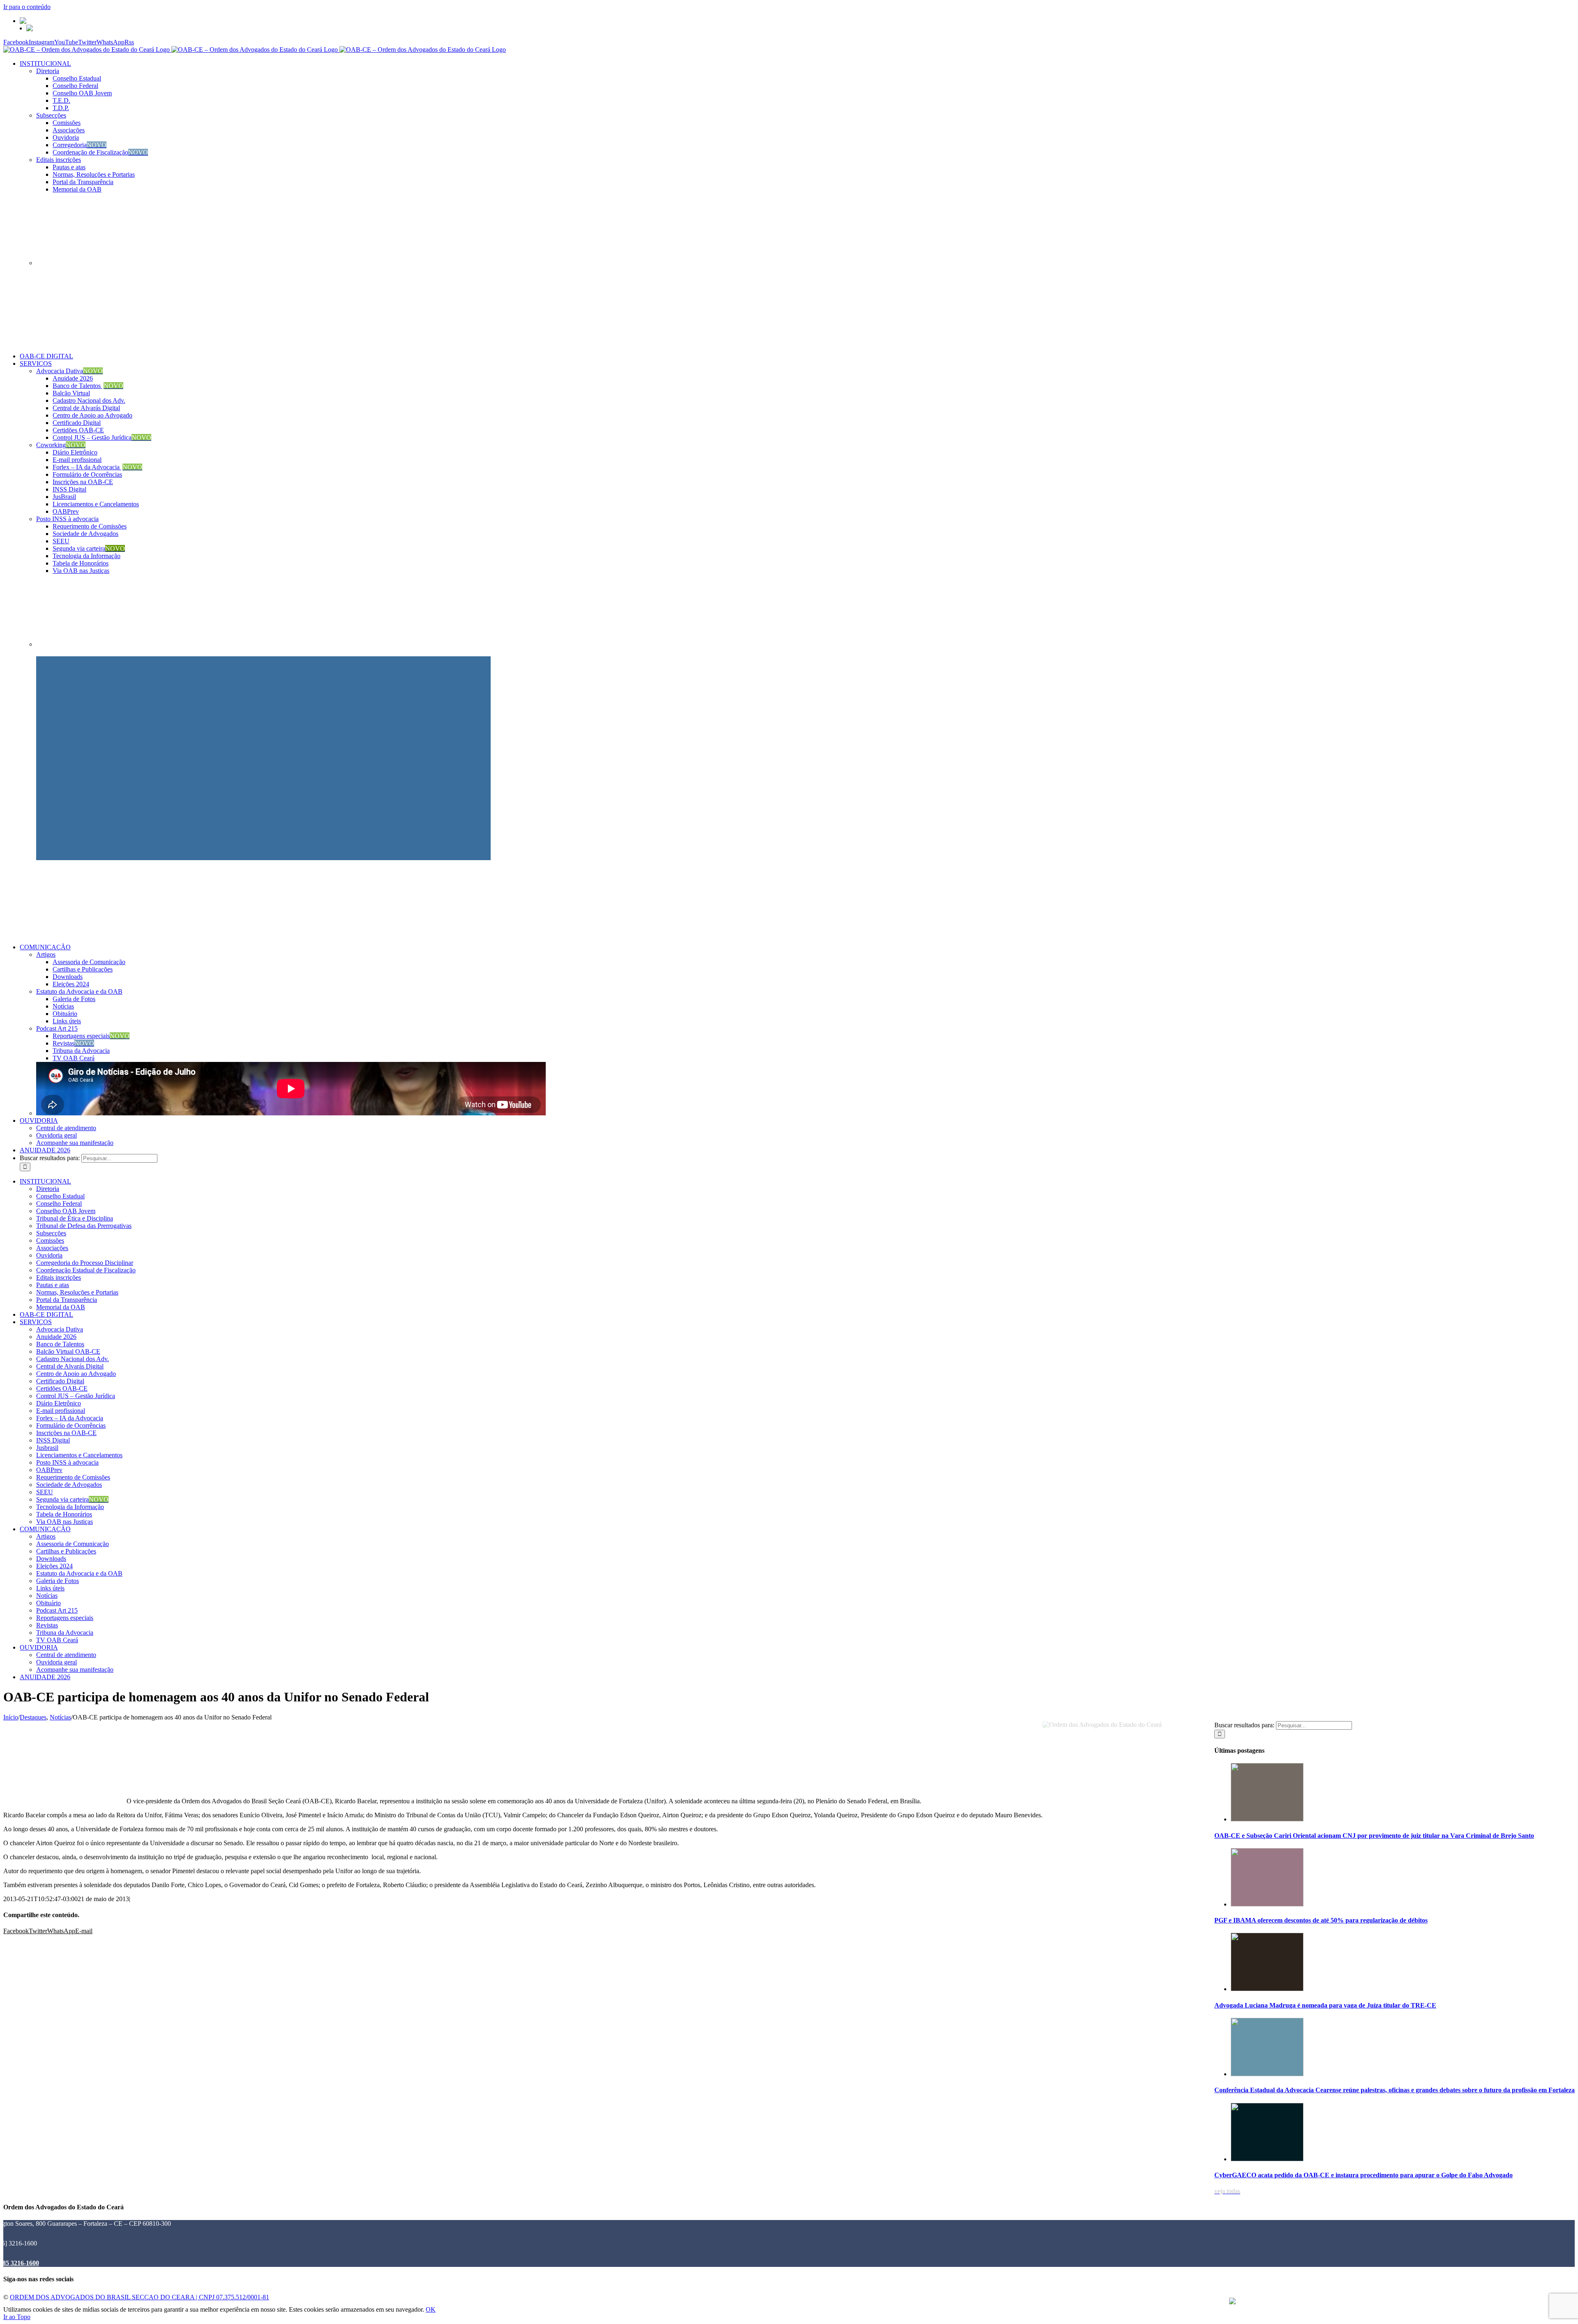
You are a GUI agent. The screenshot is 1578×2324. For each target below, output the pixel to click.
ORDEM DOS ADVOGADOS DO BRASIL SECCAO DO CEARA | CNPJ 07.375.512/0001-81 (140, 2297)
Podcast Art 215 (57, 1028)
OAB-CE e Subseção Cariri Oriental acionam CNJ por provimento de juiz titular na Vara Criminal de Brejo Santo (1374, 1836)
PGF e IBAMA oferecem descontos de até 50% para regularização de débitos (1321, 1920)
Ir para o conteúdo (27, 7)
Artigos (46, 954)
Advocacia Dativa (69, 371)
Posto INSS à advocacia (67, 519)
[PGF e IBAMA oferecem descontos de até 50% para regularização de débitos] (1267, 1904)
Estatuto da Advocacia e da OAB (79, 991)
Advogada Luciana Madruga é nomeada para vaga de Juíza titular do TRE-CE (1325, 2005)
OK (431, 2309)
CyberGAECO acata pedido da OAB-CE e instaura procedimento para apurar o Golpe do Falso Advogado (1363, 2175)
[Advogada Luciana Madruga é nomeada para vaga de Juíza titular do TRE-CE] (1267, 1989)
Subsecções (51, 115)
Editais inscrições (59, 160)
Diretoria (48, 71)
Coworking (61, 445)
